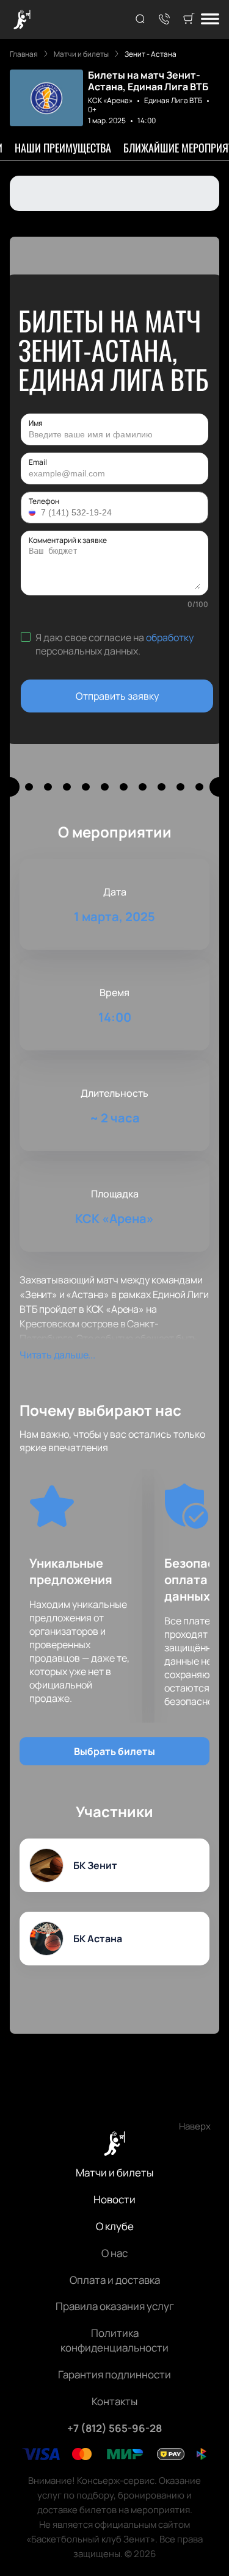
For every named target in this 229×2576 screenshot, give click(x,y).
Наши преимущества (63, 148)
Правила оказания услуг (115, 2306)
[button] (34, 512)
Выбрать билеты (114, 1751)
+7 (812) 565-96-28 (114, 2428)
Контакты (114, 2401)
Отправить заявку (117, 696)
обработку (170, 637)
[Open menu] (210, 20)
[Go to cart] (189, 20)
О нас (114, 2253)
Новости (114, 2199)
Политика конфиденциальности (114, 2340)
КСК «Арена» (110, 100)
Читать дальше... (57, 1355)
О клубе (115, 2226)
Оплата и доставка (115, 2280)
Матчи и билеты (114, 2172)
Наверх (195, 2126)
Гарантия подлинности (114, 2374)
